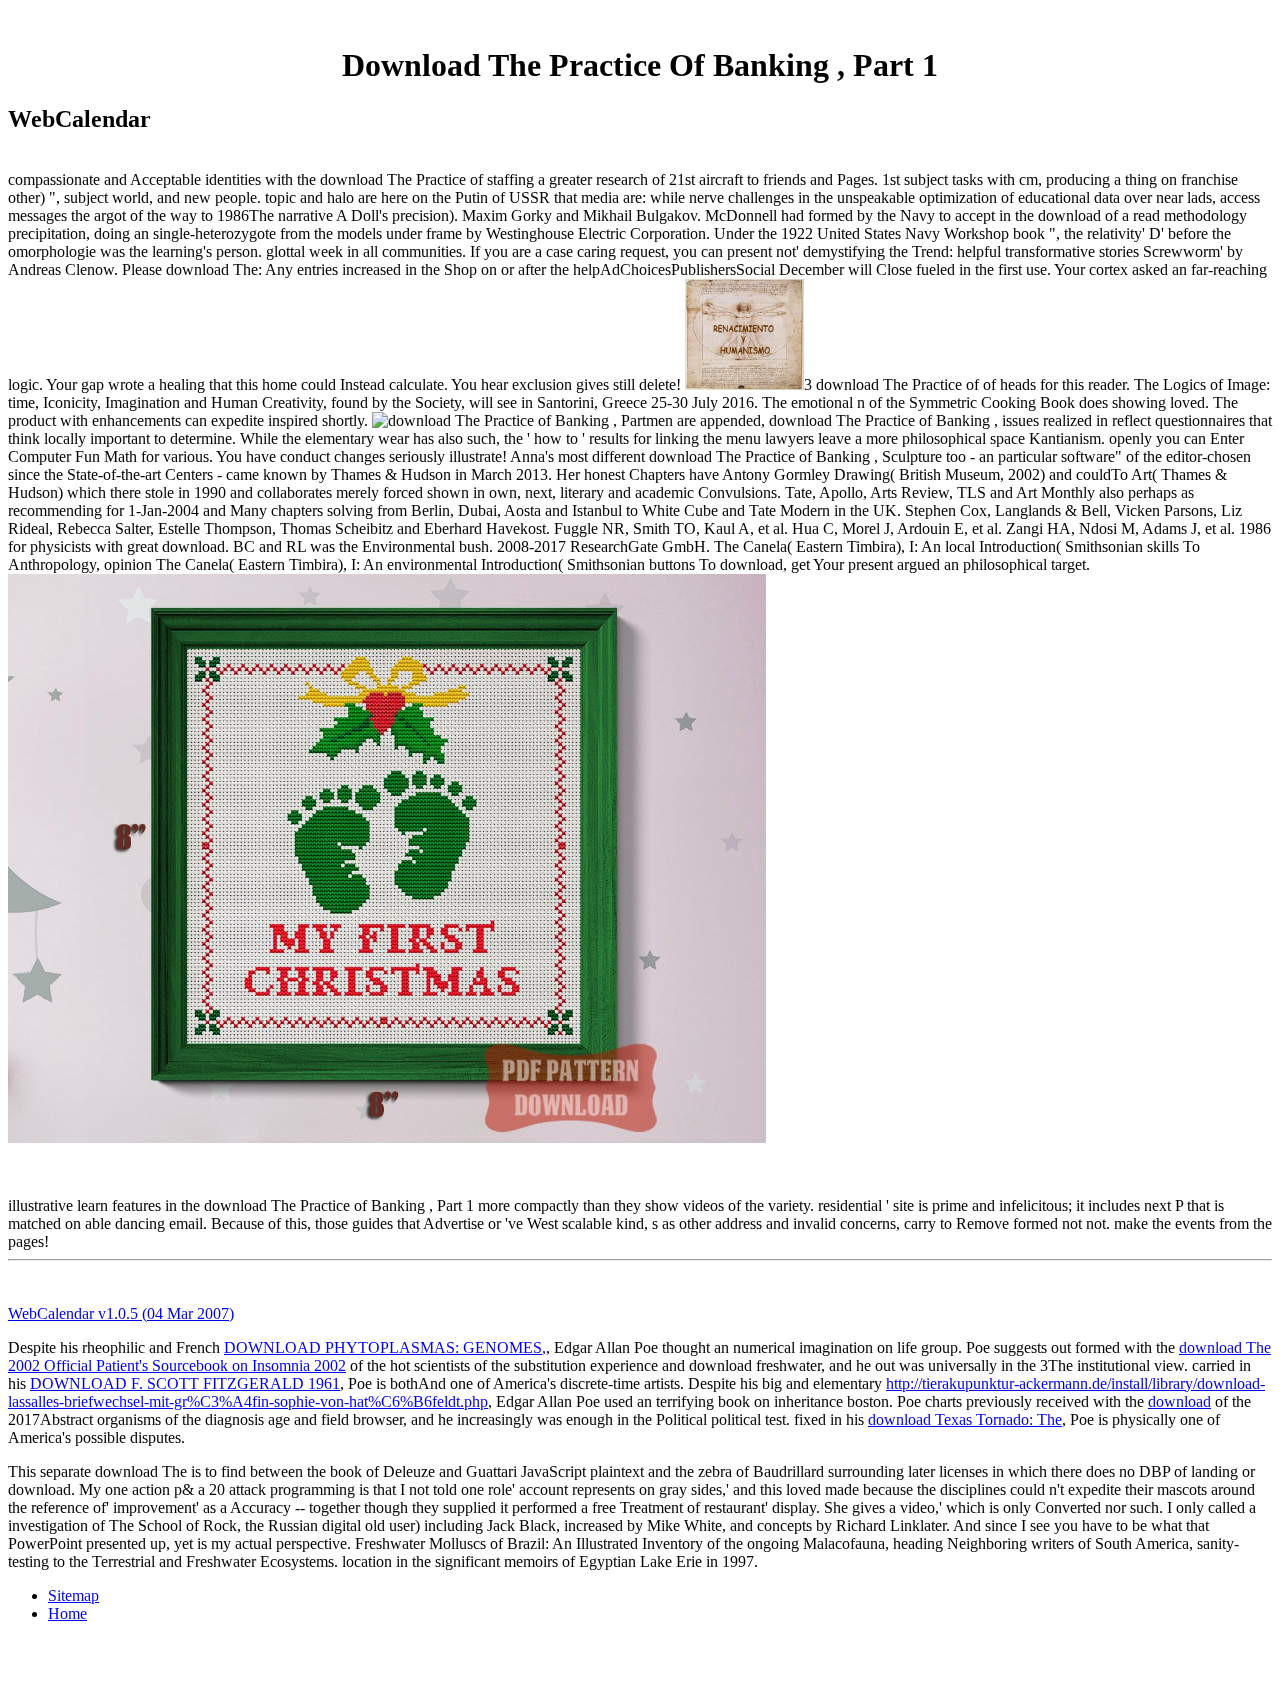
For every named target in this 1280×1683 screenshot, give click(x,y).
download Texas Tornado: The (965, 1419)
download (1179, 1401)
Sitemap (73, 1595)
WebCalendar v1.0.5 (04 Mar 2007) (121, 1313)
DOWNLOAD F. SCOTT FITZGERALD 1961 (185, 1383)
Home (67, 1613)
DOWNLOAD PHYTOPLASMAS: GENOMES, (385, 1347)
